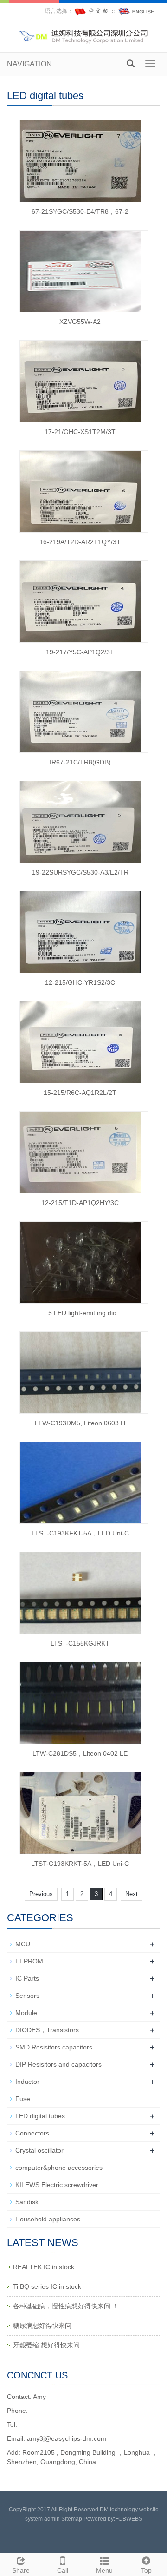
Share (21, 2570)
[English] (137, 11)
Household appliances (48, 2219)
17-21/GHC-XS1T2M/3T (80, 432)
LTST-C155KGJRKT (80, 1643)
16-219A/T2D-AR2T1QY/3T (80, 542)
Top (146, 2570)
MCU (23, 1944)
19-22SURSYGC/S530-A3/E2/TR (80, 872)
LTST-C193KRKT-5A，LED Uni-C (80, 1864)
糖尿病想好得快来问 (42, 2326)
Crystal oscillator (39, 2150)
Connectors (32, 2133)
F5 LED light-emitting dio (80, 1313)
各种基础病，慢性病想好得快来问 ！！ (69, 2306)
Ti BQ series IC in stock (47, 2286)
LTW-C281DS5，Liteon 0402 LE (80, 1753)
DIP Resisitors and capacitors (58, 2064)
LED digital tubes (40, 2116)
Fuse (23, 2099)
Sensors (27, 1996)
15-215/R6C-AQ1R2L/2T (80, 1093)
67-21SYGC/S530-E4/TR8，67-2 (80, 211)
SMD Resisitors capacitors (54, 2047)
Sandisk (27, 2202)
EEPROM (29, 1961)
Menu (104, 2570)
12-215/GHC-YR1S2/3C (80, 982)
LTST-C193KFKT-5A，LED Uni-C (80, 1533)
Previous (41, 1894)
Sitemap (72, 2519)
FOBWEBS (129, 2519)
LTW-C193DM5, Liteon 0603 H (80, 1423)
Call (63, 2570)
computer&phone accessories (59, 2168)
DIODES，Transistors (47, 2030)
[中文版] (92, 11)
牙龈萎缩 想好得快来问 (46, 2345)
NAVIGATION (29, 64)
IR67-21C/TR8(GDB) (80, 762)
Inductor (27, 2082)
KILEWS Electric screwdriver (57, 2185)
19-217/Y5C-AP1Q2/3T (80, 652)
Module (26, 2013)
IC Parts (27, 1978)
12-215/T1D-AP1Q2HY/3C (80, 1203)
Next (132, 1894)
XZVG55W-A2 (80, 322)
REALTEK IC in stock (44, 2267)
